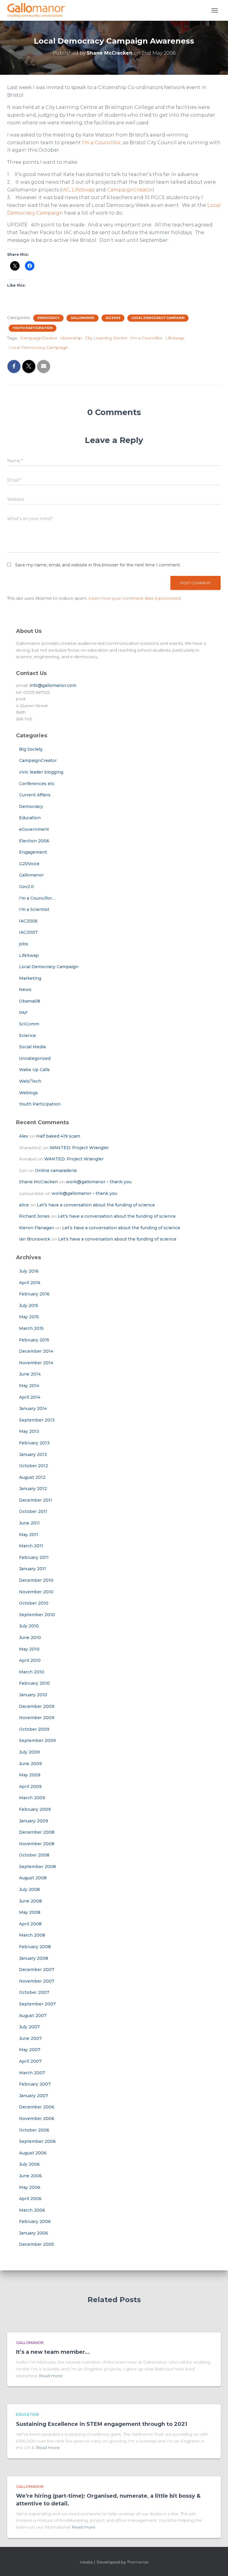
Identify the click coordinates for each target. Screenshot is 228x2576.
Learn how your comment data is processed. (135, 598)
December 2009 (37, 1706)
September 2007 (37, 2004)
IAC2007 (28, 932)
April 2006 (30, 2199)
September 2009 (37, 1740)
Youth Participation (33, 328)
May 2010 (29, 1649)
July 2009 (29, 1752)
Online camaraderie (56, 1171)
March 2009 (32, 1798)
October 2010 (34, 1603)
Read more (51, 2376)
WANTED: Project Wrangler (79, 1148)
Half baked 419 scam (58, 1136)
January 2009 (34, 1821)
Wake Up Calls (34, 1070)
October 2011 (33, 1511)
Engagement (33, 852)
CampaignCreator (130, 190)
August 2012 (32, 1477)
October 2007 (34, 1992)
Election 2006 (34, 841)
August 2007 (33, 2016)
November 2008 (37, 1844)
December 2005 (37, 2244)
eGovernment (34, 829)
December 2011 (36, 1500)
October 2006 (34, 2130)
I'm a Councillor (146, 338)
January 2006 (34, 2233)
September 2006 (37, 2141)
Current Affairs (35, 795)
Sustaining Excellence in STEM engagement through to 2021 (102, 2424)
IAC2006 (113, 318)
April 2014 (30, 1397)
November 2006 (37, 2118)
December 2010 (36, 1580)
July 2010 (29, 1626)
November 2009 (37, 1718)
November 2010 (36, 1592)
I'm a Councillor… (37, 898)
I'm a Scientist (34, 909)
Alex (24, 1136)
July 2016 (29, 1271)
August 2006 (33, 2153)
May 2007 (30, 2050)
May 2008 (30, 1912)
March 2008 (32, 1935)
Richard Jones (34, 1216)
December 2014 (36, 1351)
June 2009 (30, 1764)
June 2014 (30, 1374)
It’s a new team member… (53, 2352)
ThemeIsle (138, 2562)
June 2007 (30, 2038)
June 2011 (29, 1523)
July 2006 (29, 2164)
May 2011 (29, 1535)
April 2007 (30, 2061)
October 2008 (34, 1855)
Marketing (30, 978)
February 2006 (35, 2221)
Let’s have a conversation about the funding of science (96, 1205)
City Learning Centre (106, 338)
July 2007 (29, 2027)
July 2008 (29, 1889)
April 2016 (30, 1283)
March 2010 (32, 1672)
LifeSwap (83, 190)
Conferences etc (37, 784)
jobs (24, 944)
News (25, 990)
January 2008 (34, 1958)
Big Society (31, 749)
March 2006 (32, 2210)
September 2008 (37, 1867)
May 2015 (29, 1317)
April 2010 (30, 1660)
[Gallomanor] (38, 10)
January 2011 (33, 1569)
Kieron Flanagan (37, 1228)
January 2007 (34, 2096)
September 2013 (37, 1420)
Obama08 (30, 1001)
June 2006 (30, 2176)
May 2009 (30, 1775)
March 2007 (32, 2073)
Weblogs (28, 1093)
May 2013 (29, 1431)
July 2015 (29, 1306)
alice (24, 1205)
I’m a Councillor (101, 143)
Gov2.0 (26, 887)
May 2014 (29, 1386)
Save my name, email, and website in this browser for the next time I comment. (98, 565)
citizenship (71, 338)
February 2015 (34, 1340)
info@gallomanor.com (53, 685)
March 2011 (31, 1546)
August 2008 (33, 1878)
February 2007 (35, 2084)
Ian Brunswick (35, 1239)
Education (30, 818)
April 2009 (30, 1786)
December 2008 (37, 1832)
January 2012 (33, 1489)
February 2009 (35, 1809)
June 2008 (30, 1901)
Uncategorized (35, 1058)
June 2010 (30, 1638)
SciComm (29, 1024)
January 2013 (33, 1454)
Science (27, 1036)
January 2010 (33, 1695)
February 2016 (34, 1294)
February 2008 (35, 1947)
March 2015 (31, 1328)
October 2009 (34, 1729)
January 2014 (33, 1408)
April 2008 (30, 1924)
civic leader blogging (41, 772)
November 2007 (37, 1981)
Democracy (48, 318)
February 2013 (34, 1443)
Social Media (32, 1047)
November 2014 (36, 1363)
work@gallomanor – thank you (99, 1182)
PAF (23, 1013)
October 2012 (34, 1466)
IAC (66, 190)
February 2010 (34, 1683)
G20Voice (29, 864)
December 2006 (37, 2107)
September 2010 (37, 1615)
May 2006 (30, 2187)
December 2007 (37, 1970)
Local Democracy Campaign (158, 318)
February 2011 (34, 1557)
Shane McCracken (38, 1182)
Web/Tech (30, 1081)
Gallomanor (83, 318)
